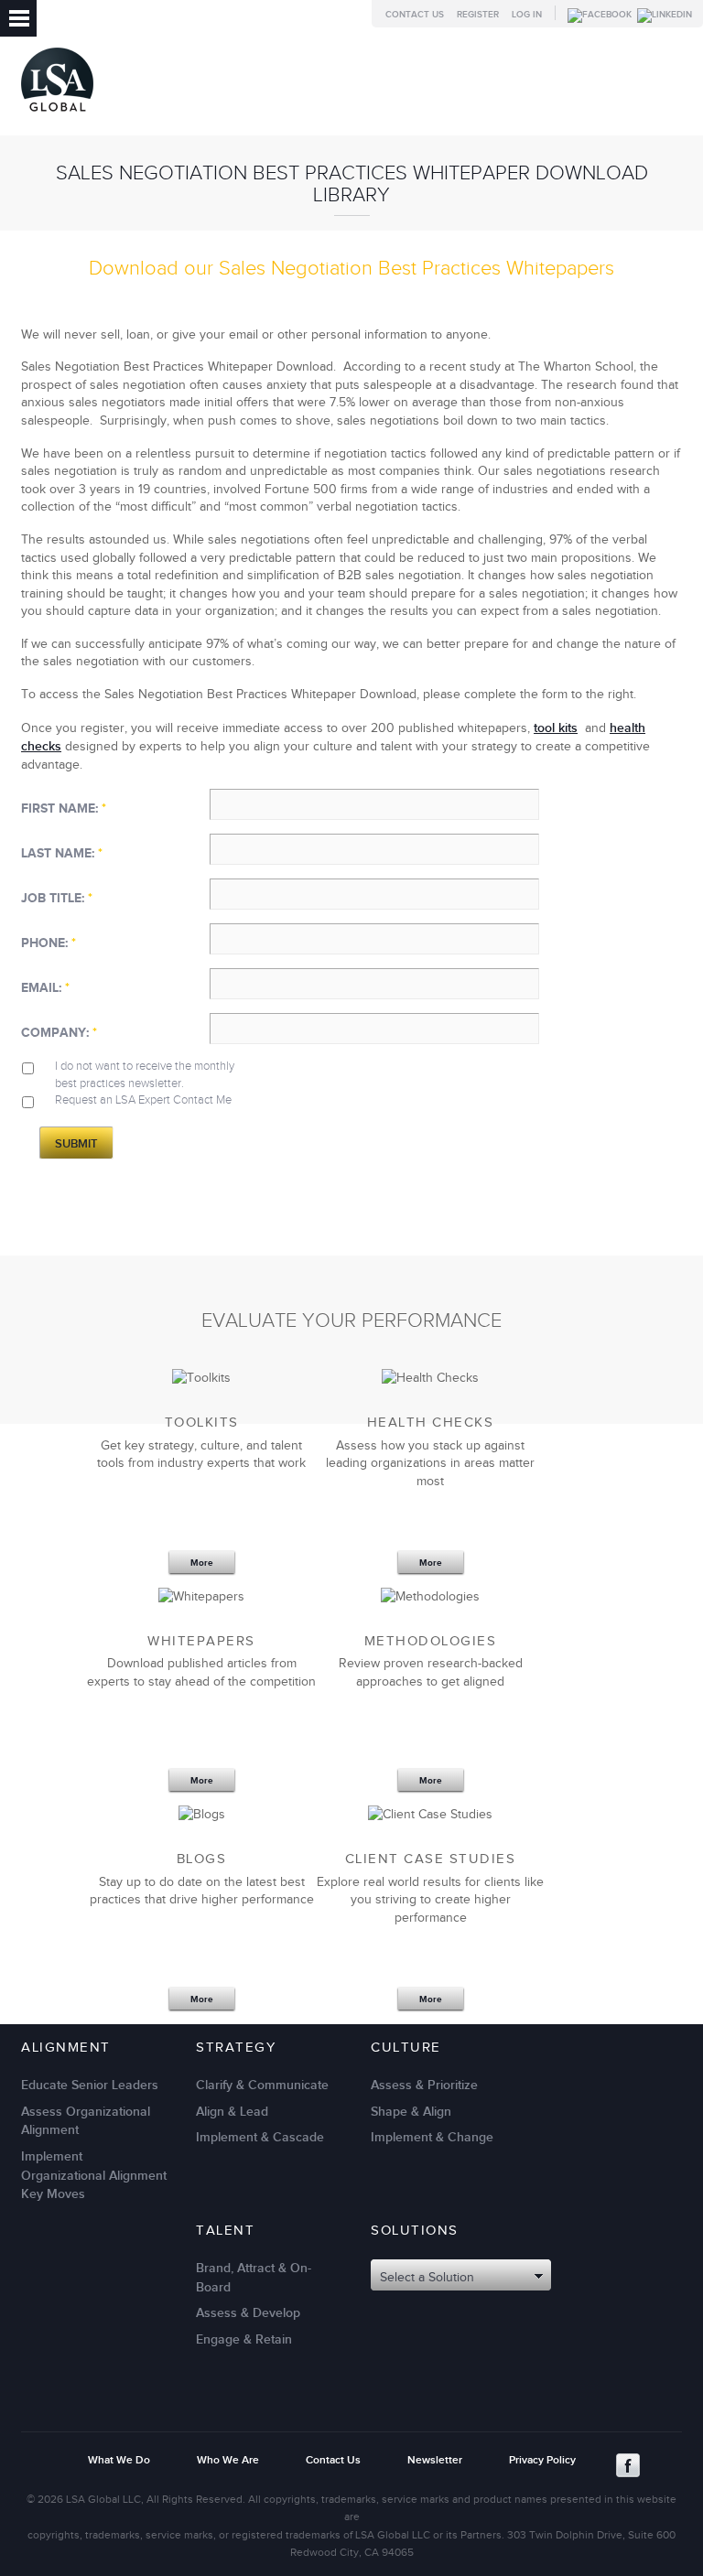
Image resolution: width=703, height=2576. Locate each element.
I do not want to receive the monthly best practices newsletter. (145, 1074)
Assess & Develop (248, 2313)
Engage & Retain (244, 2339)
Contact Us (415, 15)
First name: (64, 808)
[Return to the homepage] (57, 116)
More (202, 1563)
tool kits (556, 728)
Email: (45, 988)
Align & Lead (232, 2112)
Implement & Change (432, 2137)
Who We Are (228, 2460)
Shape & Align (411, 2112)
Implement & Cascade (260, 2137)
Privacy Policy (542, 2460)
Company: (59, 1033)
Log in (527, 15)
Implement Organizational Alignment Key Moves (94, 2175)
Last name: (62, 853)
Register (478, 15)
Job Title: (57, 898)
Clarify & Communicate (262, 2085)
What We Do (119, 2460)
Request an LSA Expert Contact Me (143, 1100)
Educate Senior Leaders (90, 2085)
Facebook (628, 2465)
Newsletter (435, 2460)
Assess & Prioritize (424, 2085)
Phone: (49, 943)
